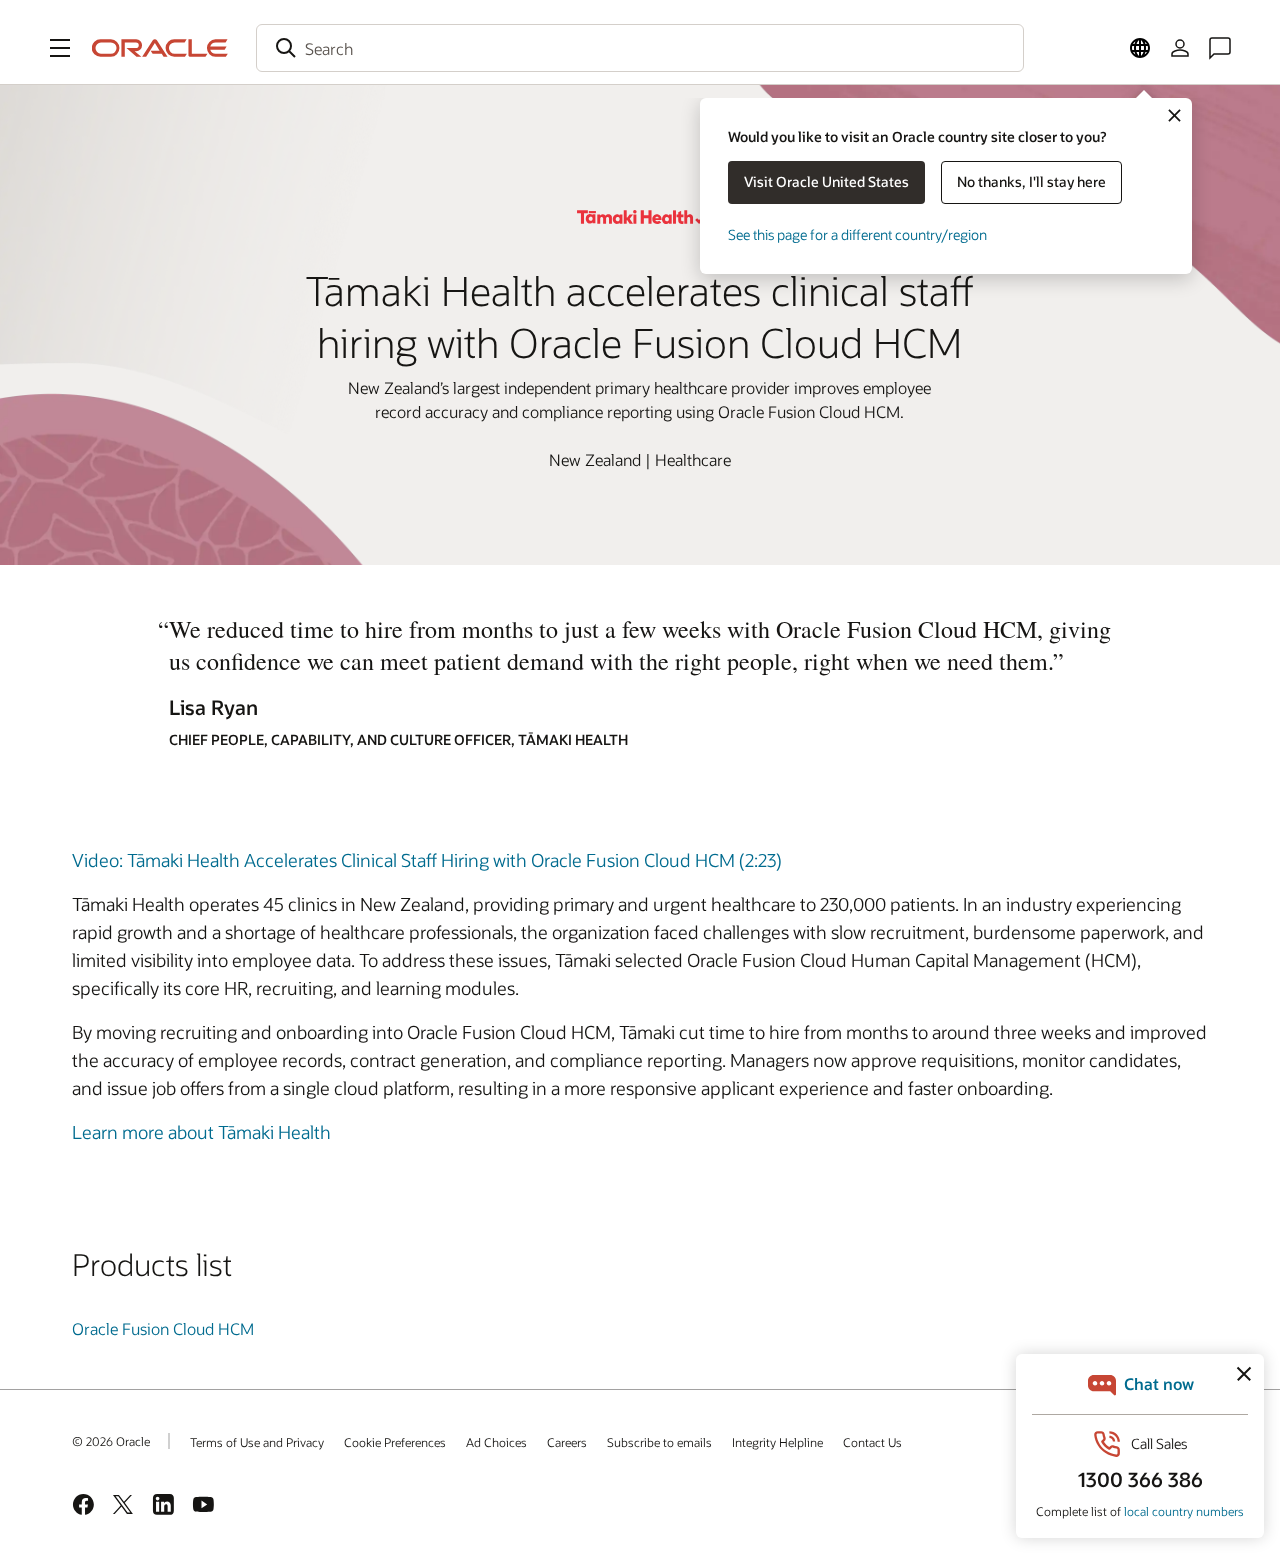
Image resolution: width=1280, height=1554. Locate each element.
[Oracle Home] (160, 48)
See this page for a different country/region (857, 234)
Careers (567, 1442)
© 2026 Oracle (111, 1441)
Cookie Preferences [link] (395, 1442)
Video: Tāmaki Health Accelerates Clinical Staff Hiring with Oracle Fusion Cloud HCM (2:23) (427, 860)
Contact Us (872, 1442)
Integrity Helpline (777, 1442)
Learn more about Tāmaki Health (201, 1132)
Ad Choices (496, 1442)
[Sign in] (1180, 48)
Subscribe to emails (659, 1442)
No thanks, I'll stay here (1031, 181)
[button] (60, 48)
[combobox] (640, 48)
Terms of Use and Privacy (257, 1442)
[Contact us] (1220, 48)
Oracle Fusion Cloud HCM (163, 1328)
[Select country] (1140, 48)
